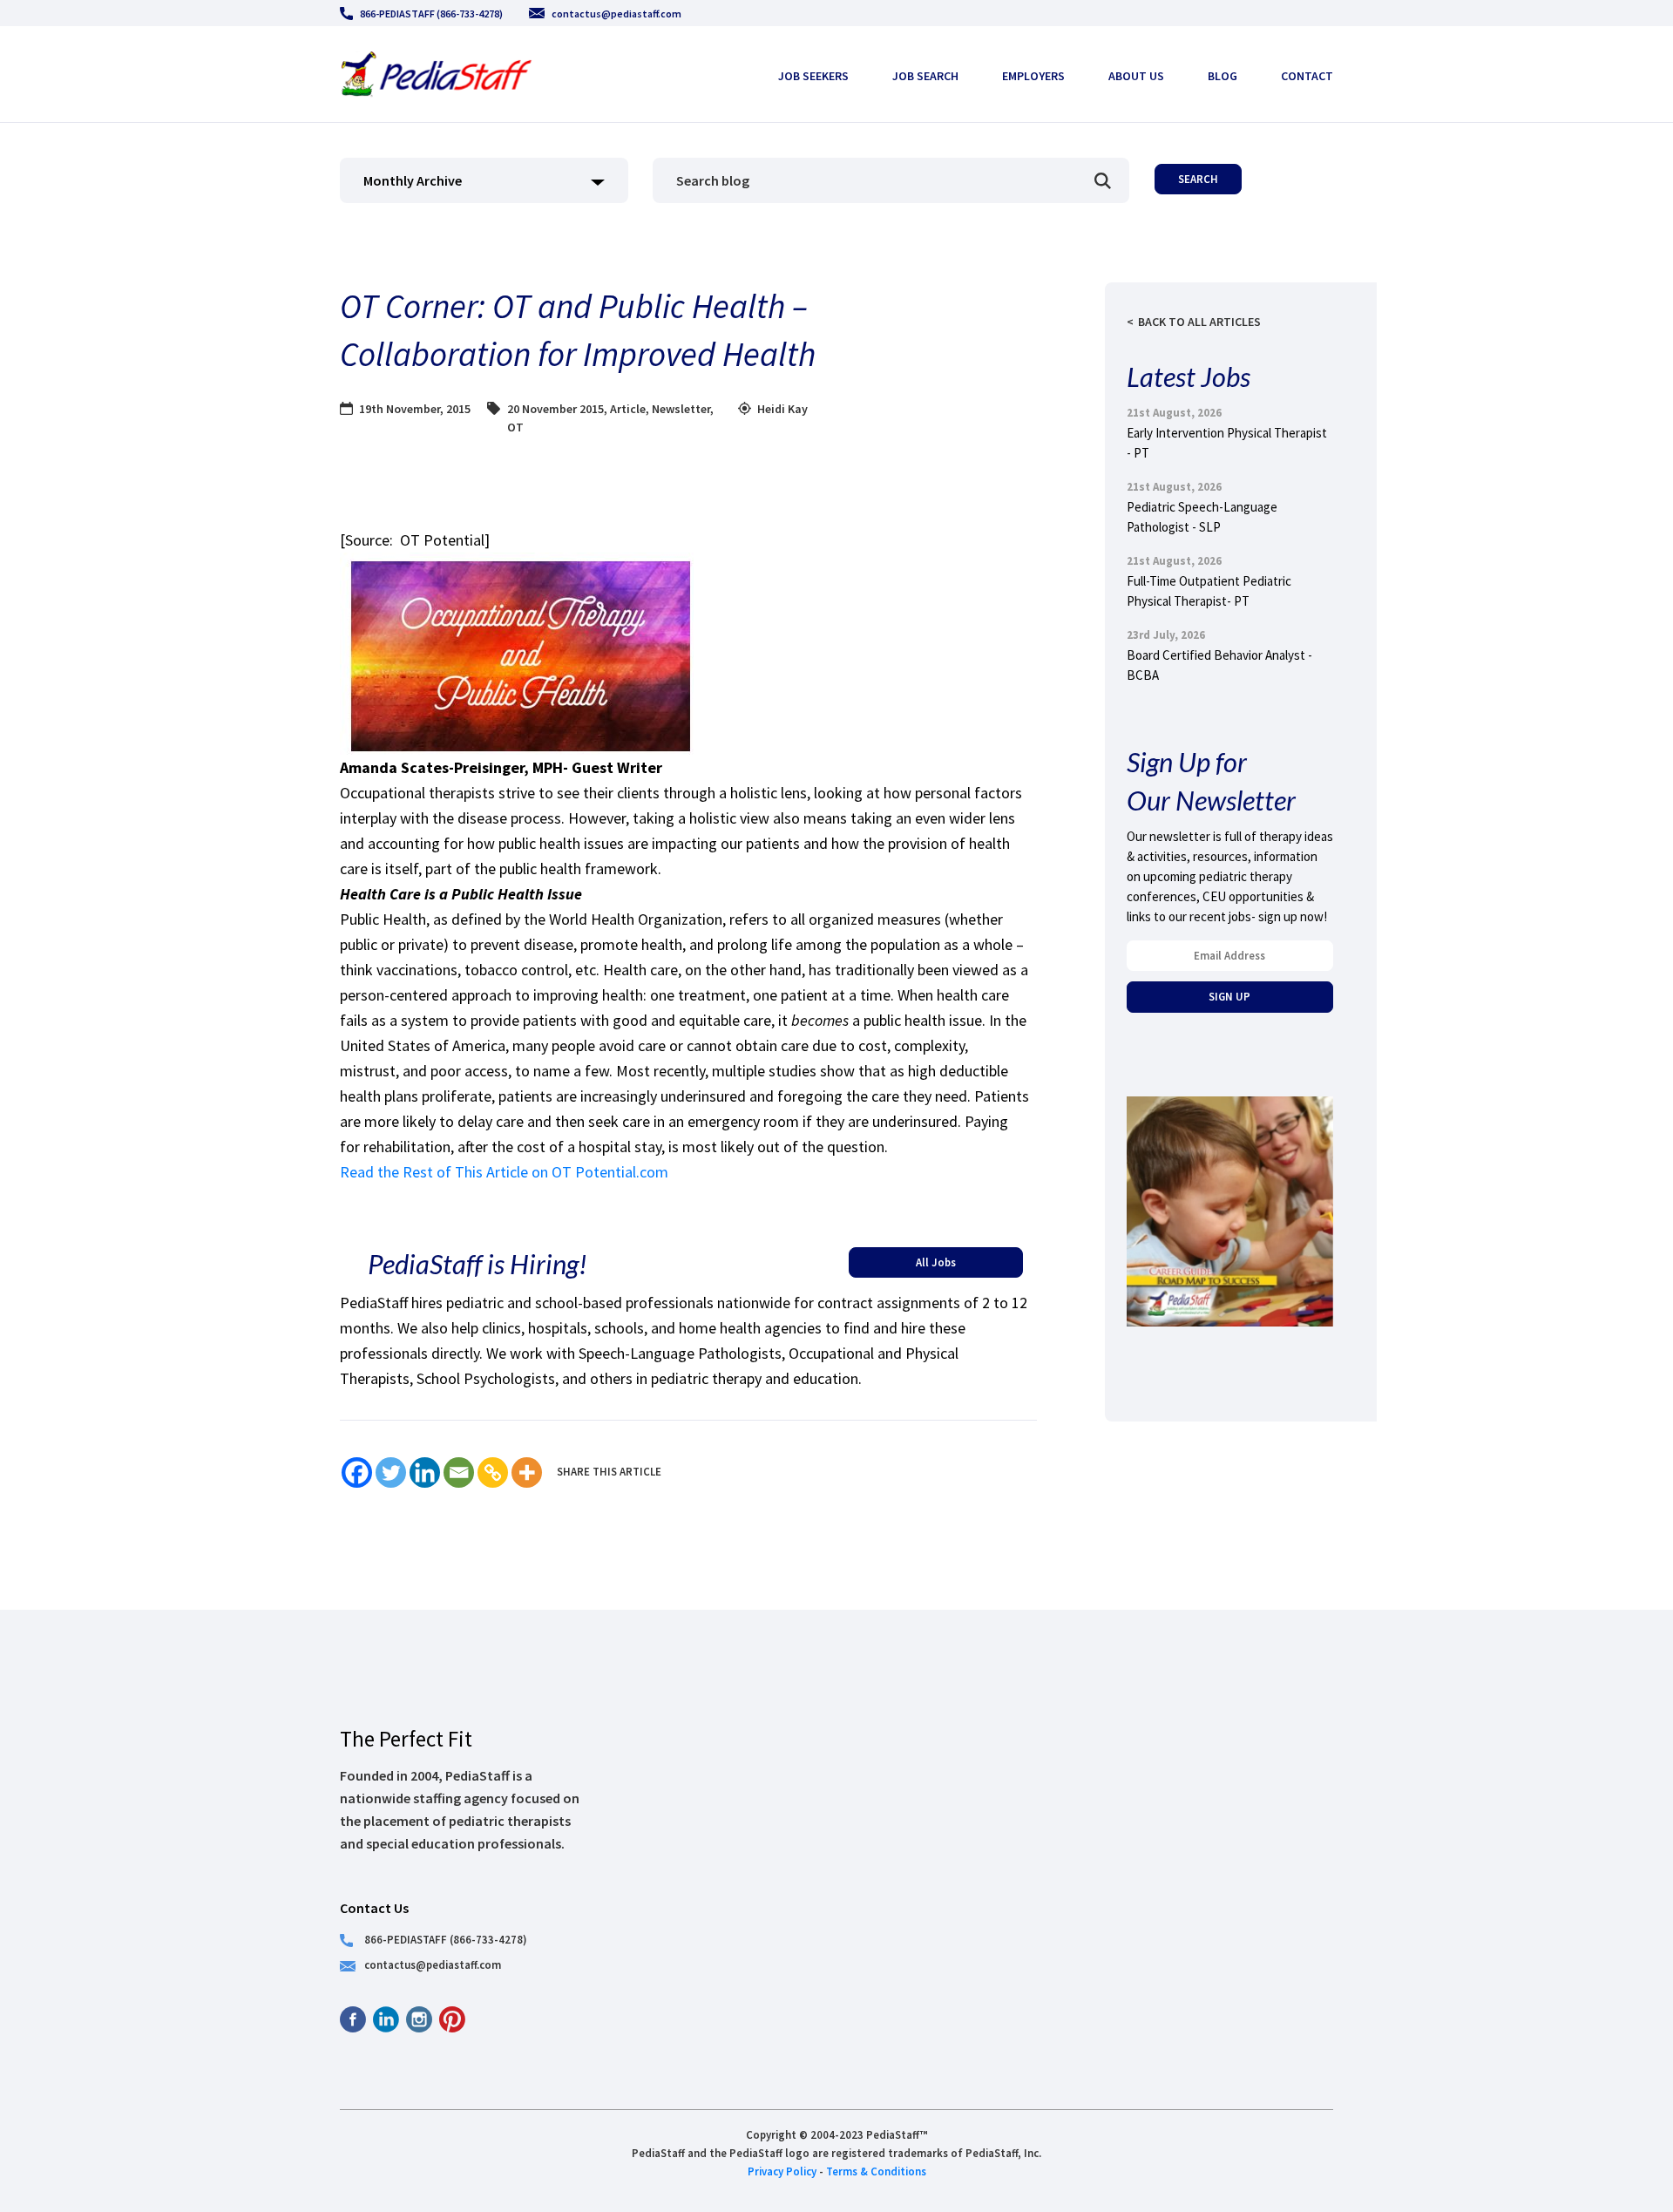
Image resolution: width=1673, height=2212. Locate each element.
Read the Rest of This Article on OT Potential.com (504, 1172)
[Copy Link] (493, 1472)
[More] (527, 1472)
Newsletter (681, 409)
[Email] (459, 1472)
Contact (1307, 76)
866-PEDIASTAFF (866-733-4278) (431, 14)
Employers (1033, 76)
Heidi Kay (782, 409)
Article (628, 409)
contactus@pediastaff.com (616, 14)
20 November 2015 (555, 409)
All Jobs (936, 1262)
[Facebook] (357, 1472)
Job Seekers (813, 76)
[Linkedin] (425, 1472)
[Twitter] (391, 1472)
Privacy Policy (782, 2171)
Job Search (925, 76)
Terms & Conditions (876, 2171)
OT (515, 427)
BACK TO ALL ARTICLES (1199, 322)
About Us (1136, 76)
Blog (1223, 76)
